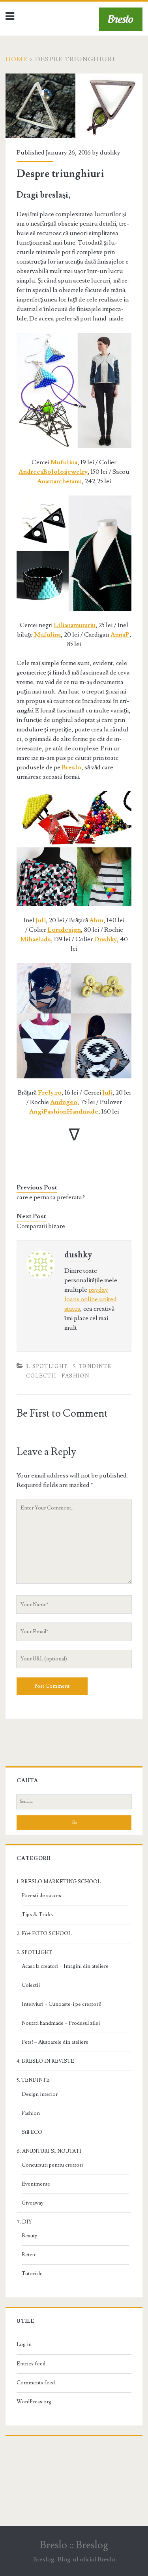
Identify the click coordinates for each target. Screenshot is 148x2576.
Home (17, 59)
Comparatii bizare (41, 1226)
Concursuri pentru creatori (52, 2165)
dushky (110, 153)
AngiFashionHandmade (64, 1112)
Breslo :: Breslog (74, 2545)
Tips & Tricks (37, 1915)
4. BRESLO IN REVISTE (45, 2061)
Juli (41, 920)
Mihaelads (36, 939)
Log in (24, 2344)
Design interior (40, 2094)
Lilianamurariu (75, 625)
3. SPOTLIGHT (47, 1366)
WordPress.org (34, 2402)
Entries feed (31, 2364)
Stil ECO (32, 2132)
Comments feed (36, 2383)
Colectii (41, 1376)
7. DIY (24, 2222)
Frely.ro (50, 1093)
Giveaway (33, 2203)
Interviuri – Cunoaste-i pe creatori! (62, 2004)
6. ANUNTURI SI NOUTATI (49, 2151)
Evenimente (36, 2184)
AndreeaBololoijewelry (53, 472)
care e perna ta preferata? (51, 1197)
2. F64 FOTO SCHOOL (44, 1933)
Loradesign (64, 930)
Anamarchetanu (59, 481)
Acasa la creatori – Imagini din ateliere (65, 1966)
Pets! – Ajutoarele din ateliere (55, 2042)
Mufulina (64, 462)
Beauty (29, 2236)
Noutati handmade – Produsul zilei (61, 2023)
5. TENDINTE (92, 1366)
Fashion (75, 1376)
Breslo (71, 767)
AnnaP (120, 635)
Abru (96, 920)
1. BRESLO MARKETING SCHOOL (59, 1882)
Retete (29, 2255)
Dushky (105, 939)
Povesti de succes (41, 1896)
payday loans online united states (91, 1299)
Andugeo (64, 1102)
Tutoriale (32, 2274)
